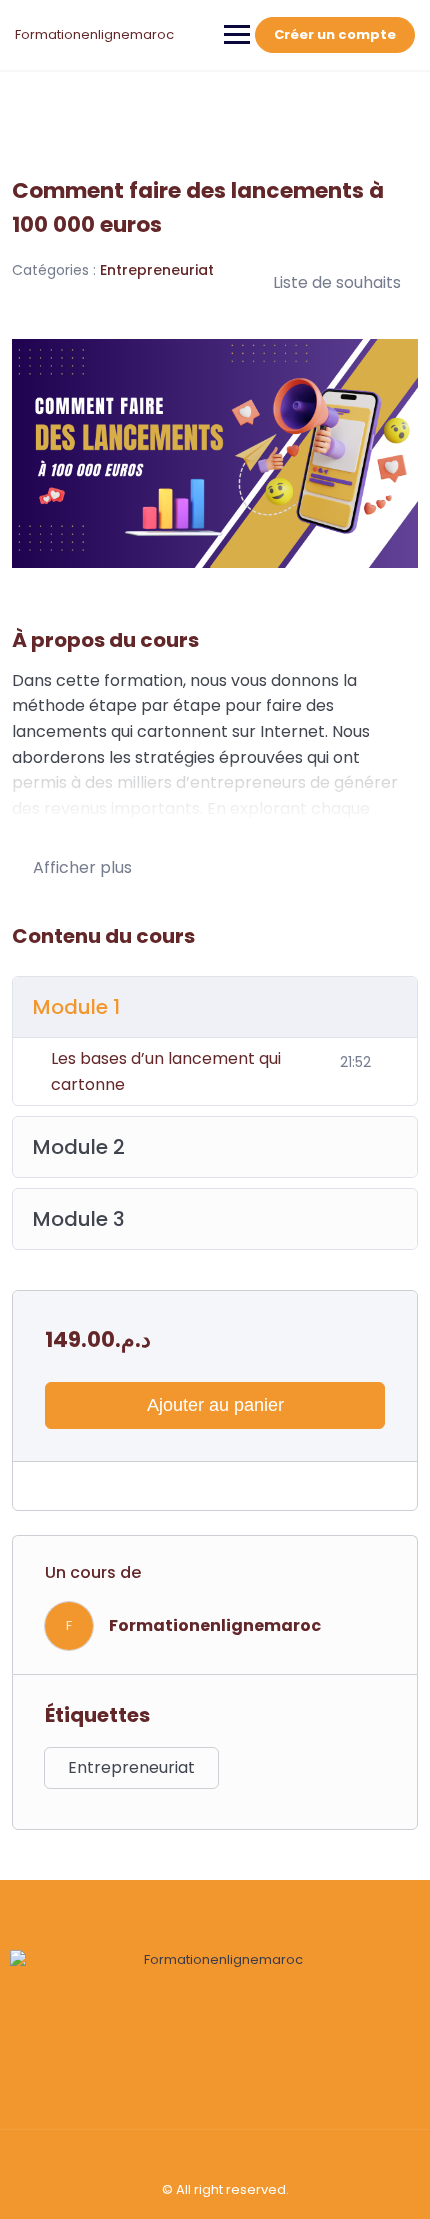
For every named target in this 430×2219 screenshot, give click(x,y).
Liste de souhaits (337, 282)
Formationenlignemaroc (94, 34)
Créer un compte (335, 34)
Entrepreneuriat (157, 270)
